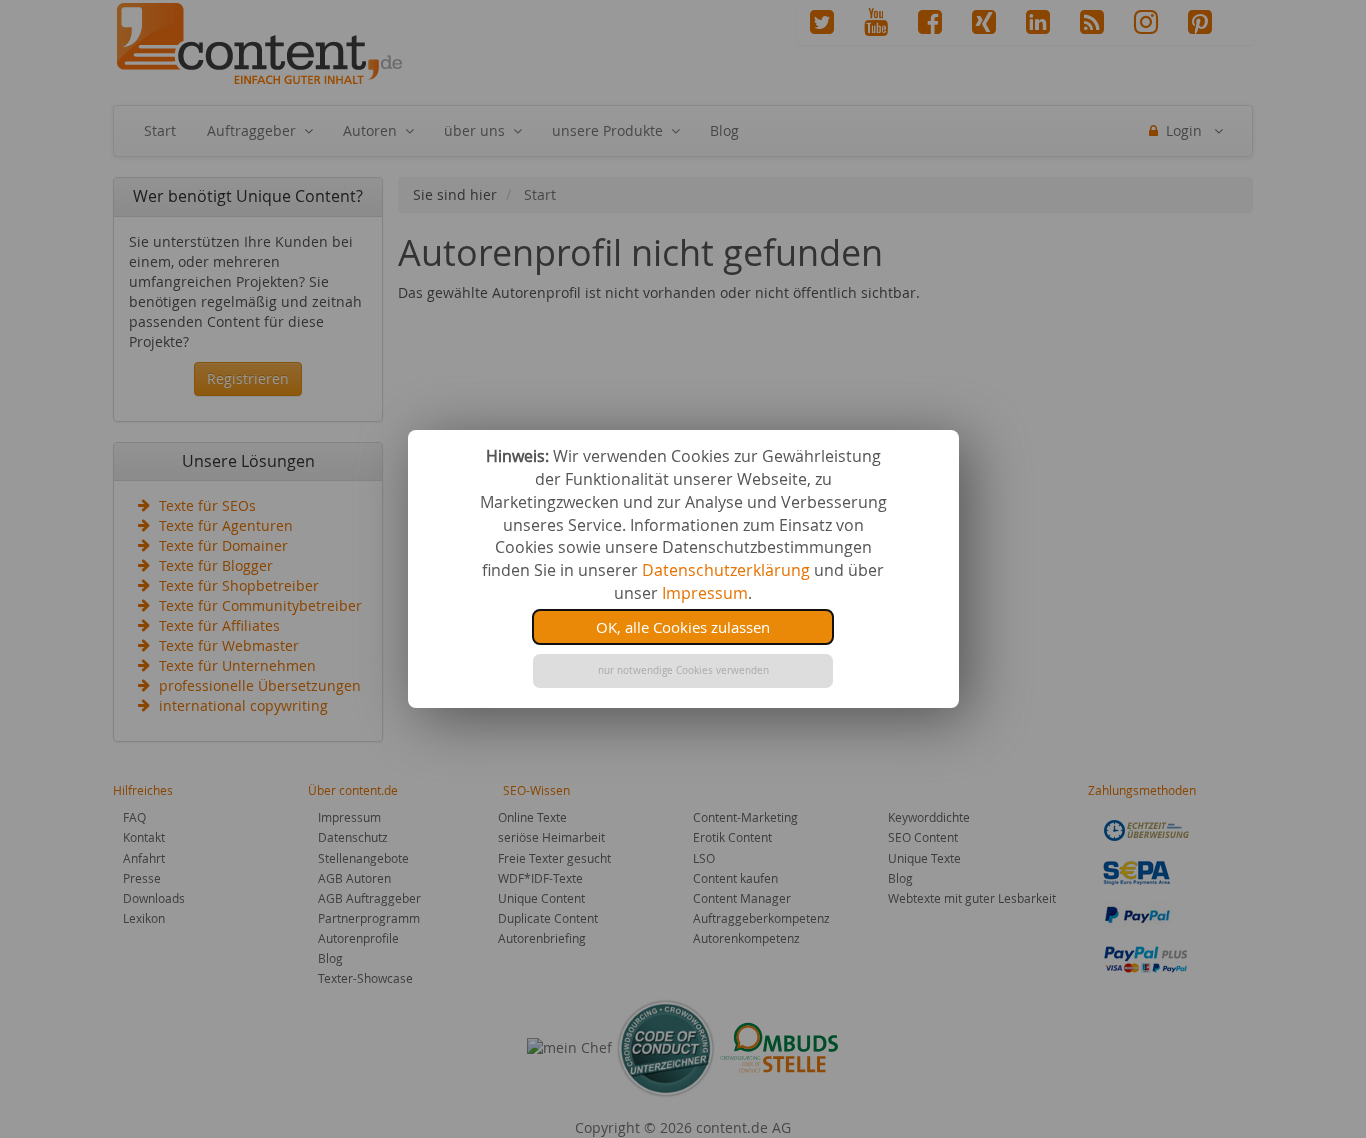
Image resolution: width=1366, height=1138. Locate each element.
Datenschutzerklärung (726, 570)
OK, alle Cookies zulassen (683, 627)
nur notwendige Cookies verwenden (683, 670)
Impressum (705, 593)
